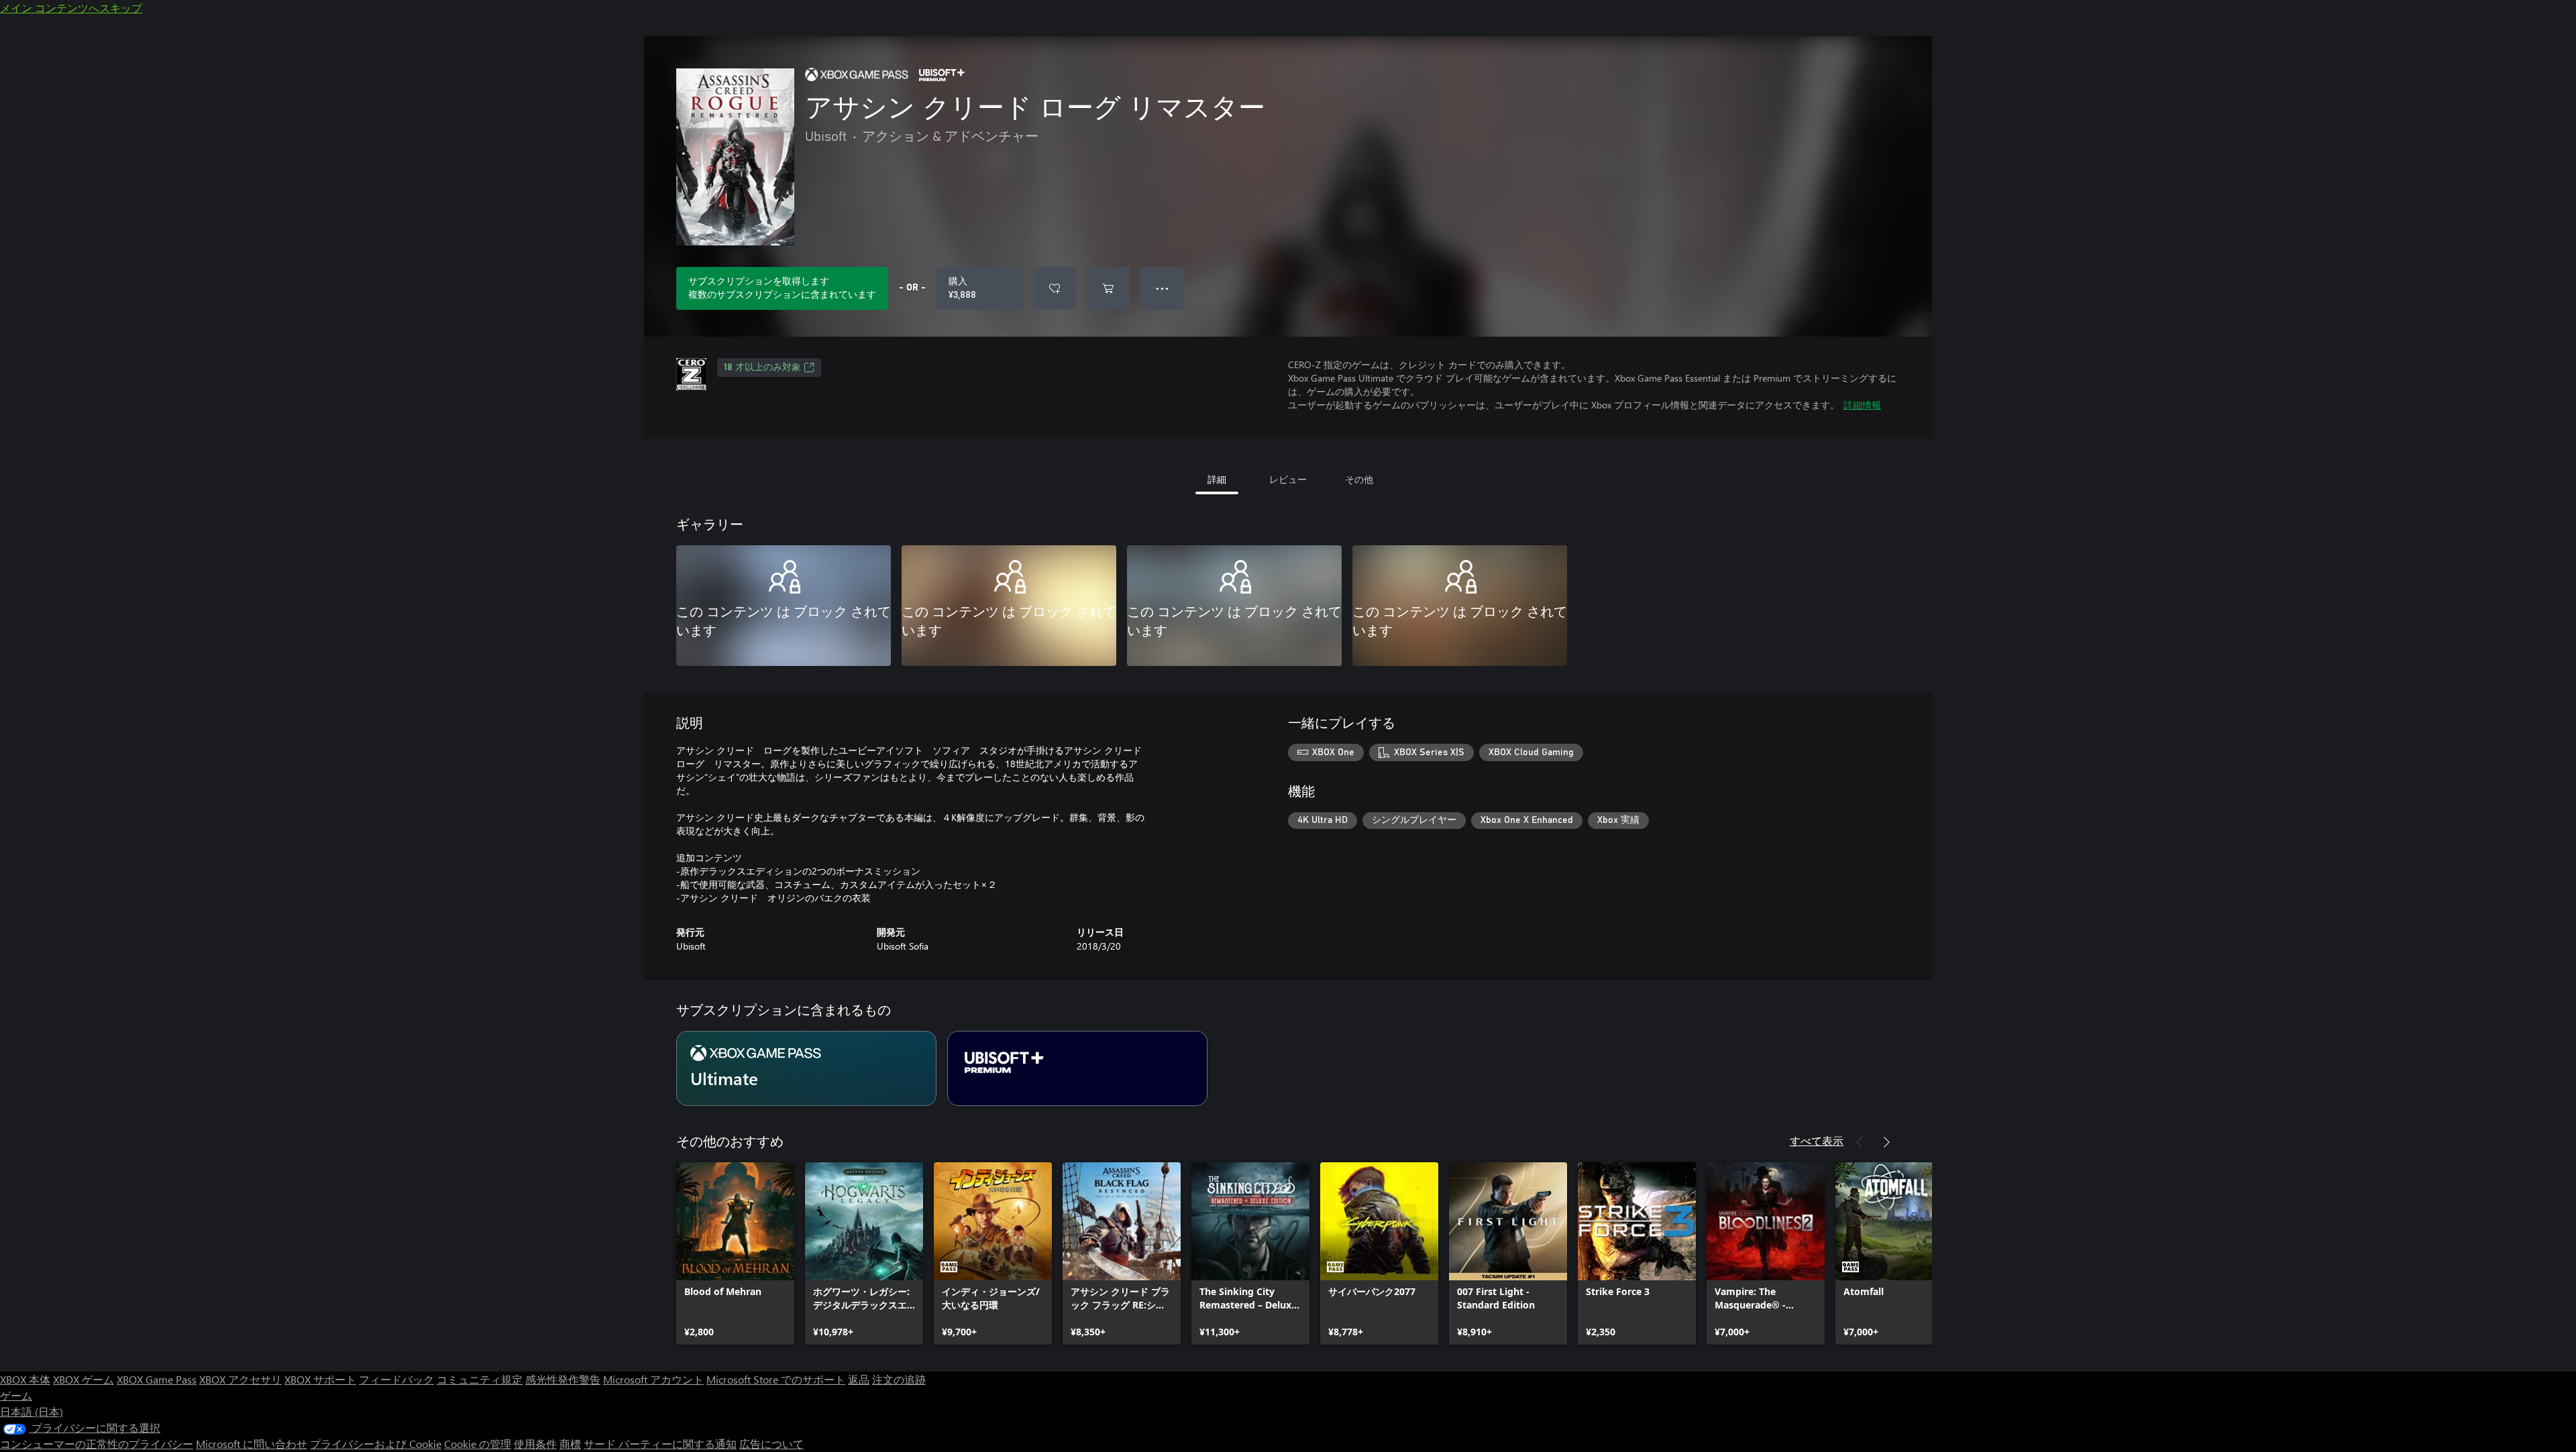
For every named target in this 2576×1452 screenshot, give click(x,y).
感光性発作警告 (563, 1379)
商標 (570, 1444)
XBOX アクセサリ (240, 1379)
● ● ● (1162, 288)
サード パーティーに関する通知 (660, 1444)
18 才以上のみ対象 (762, 368)
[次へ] (1886, 1142)
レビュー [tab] (1288, 479)
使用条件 (535, 1444)
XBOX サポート (320, 1379)
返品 (859, 1379)
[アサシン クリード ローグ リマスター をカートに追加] (1108, 288)
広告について (771, 1444)
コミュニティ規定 (480, 1379)
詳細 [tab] (1217, 479)
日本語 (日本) (32, 1411)
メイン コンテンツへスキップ (71, 8)
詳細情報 (1862, 405)
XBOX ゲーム (84, 1379)
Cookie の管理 (478, 1444)
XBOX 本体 (25, 1379)
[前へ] (1860, 1142)
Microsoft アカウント (653, 1379)
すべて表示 (1817, 1140)
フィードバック (396, 1379)
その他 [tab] (1359, 479)
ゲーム (16, 1395)
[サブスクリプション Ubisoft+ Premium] (1077, 1068)
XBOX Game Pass (157, 1379)
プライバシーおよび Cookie (376, 1444)
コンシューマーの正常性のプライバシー (97, 1444)
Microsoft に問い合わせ (252, 1444)
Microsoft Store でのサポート (776, 1379)
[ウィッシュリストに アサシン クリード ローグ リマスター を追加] (1055, 288)
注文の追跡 (899, 1379)
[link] (735, 1253)
